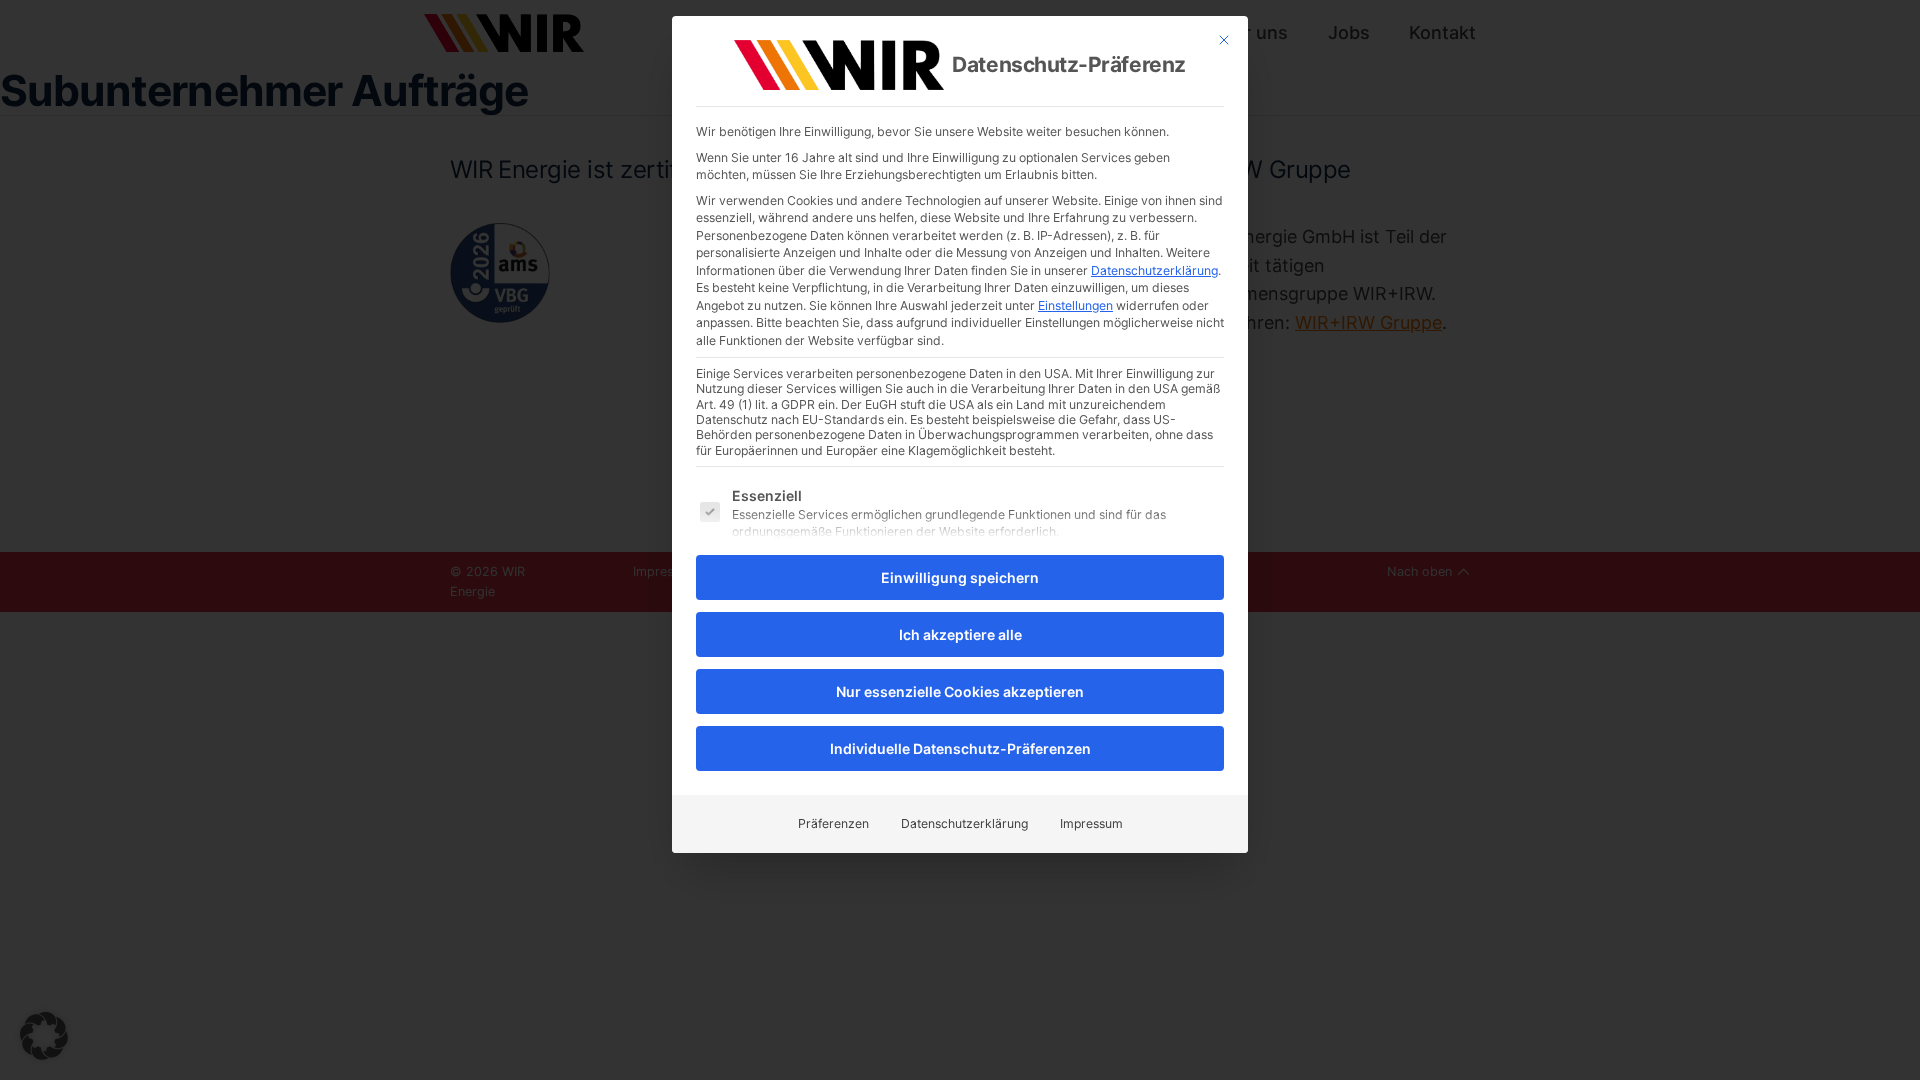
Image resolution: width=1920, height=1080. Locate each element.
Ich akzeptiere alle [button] (960, 634)
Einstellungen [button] (1075, 305)
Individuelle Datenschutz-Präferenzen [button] (960, 748)
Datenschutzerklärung (1154, 270)
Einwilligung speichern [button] (960, 577)
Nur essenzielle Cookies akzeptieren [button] (960, 691)
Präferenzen (833, 823)
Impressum (1091, 823)
